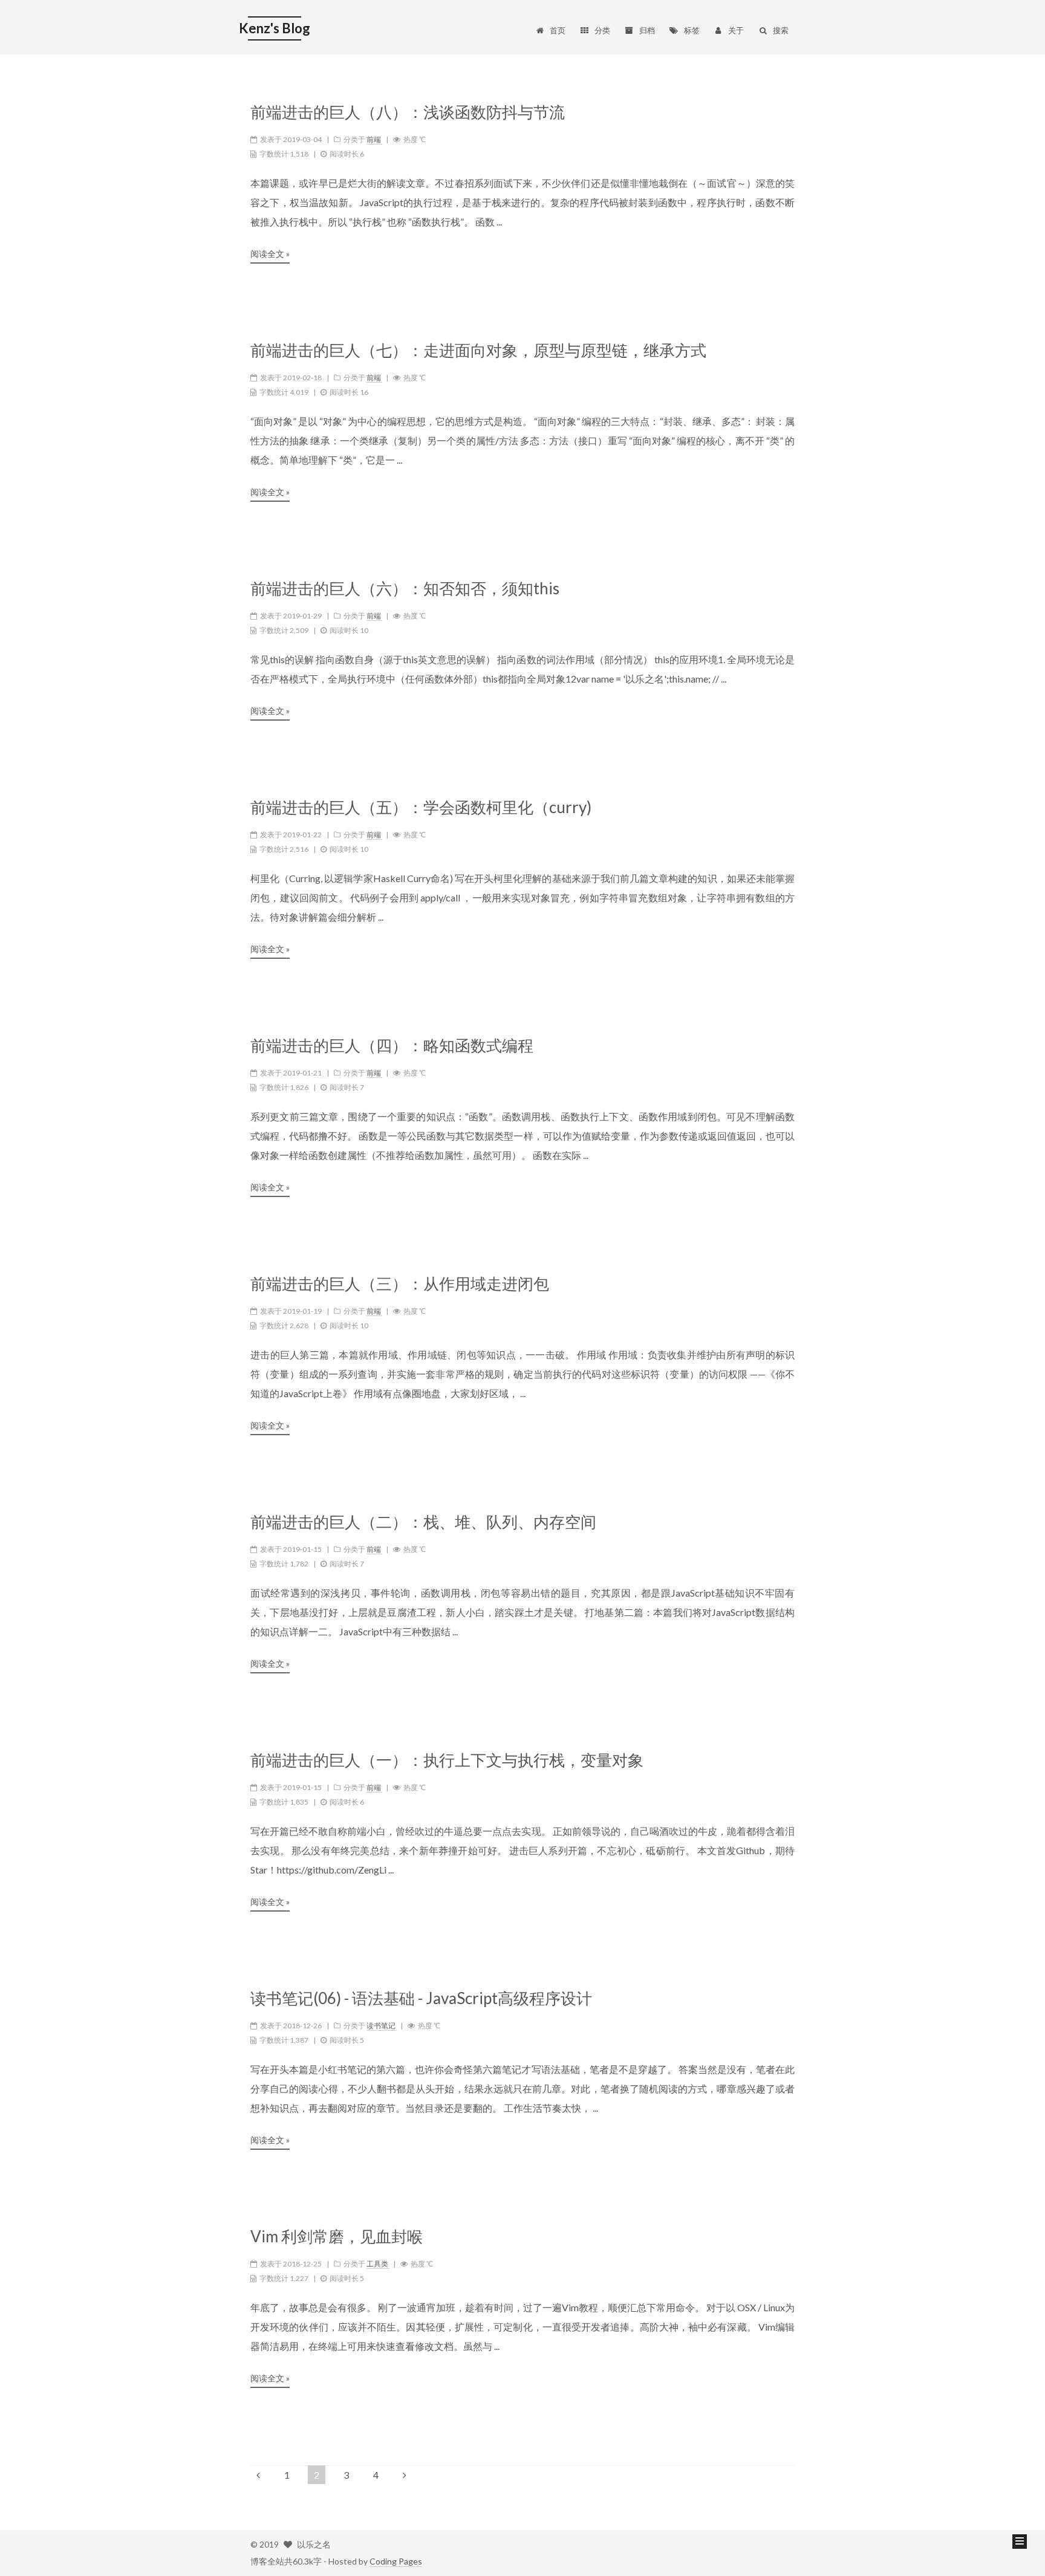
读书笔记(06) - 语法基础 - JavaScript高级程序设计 (421, 1998)
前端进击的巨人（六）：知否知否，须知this (405, 589)
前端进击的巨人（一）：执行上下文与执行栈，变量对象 (447, 1760)
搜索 (781, 30)
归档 (647, 30)
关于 (736, 30)
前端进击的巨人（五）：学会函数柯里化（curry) (421, 807)
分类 (602, 30)
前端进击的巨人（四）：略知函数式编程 (392, 1046)
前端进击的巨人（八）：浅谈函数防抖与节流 (408, 112)
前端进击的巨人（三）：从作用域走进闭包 (400, 1284)
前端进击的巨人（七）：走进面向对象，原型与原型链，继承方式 (478, 350)
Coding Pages (396, 2561)
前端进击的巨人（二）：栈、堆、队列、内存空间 (423, 1522)
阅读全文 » (270, 254)
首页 (558, 30)
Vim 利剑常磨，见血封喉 (337, 2237)
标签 (692, 30)
